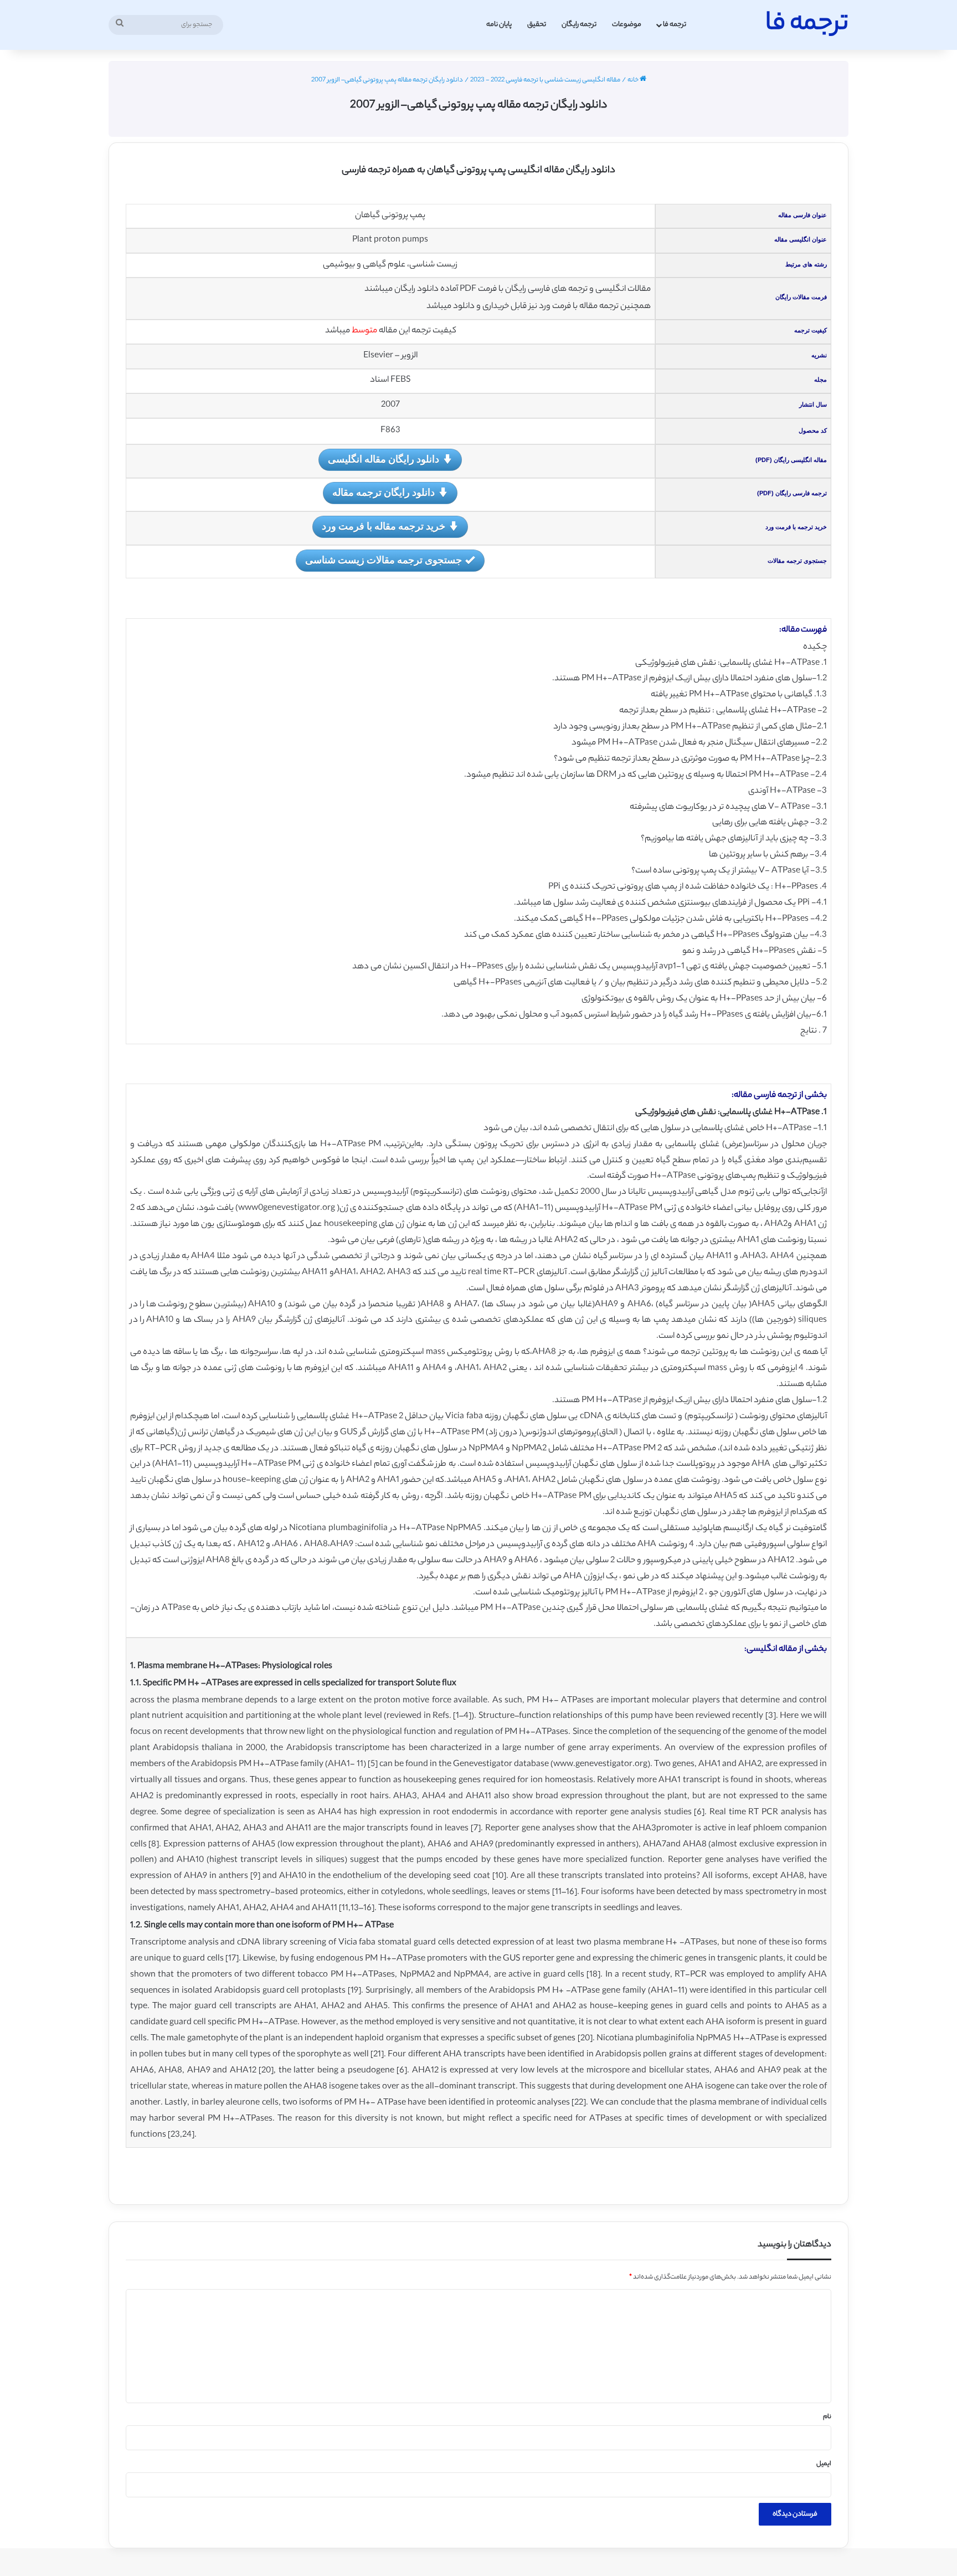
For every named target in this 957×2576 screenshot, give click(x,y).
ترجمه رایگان (579, 25)
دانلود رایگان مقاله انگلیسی (384, 459)
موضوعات (627, 25)
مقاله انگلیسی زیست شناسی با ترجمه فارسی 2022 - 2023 (545, 80)
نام (827, 2417)
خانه (634, 80)
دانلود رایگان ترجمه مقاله (384, 492)
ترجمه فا (675, 25)
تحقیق (537, 25)
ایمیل (824, 2464)
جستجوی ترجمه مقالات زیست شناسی (384, 560)
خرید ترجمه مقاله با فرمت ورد (384, 526)
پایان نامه (499, 25)
